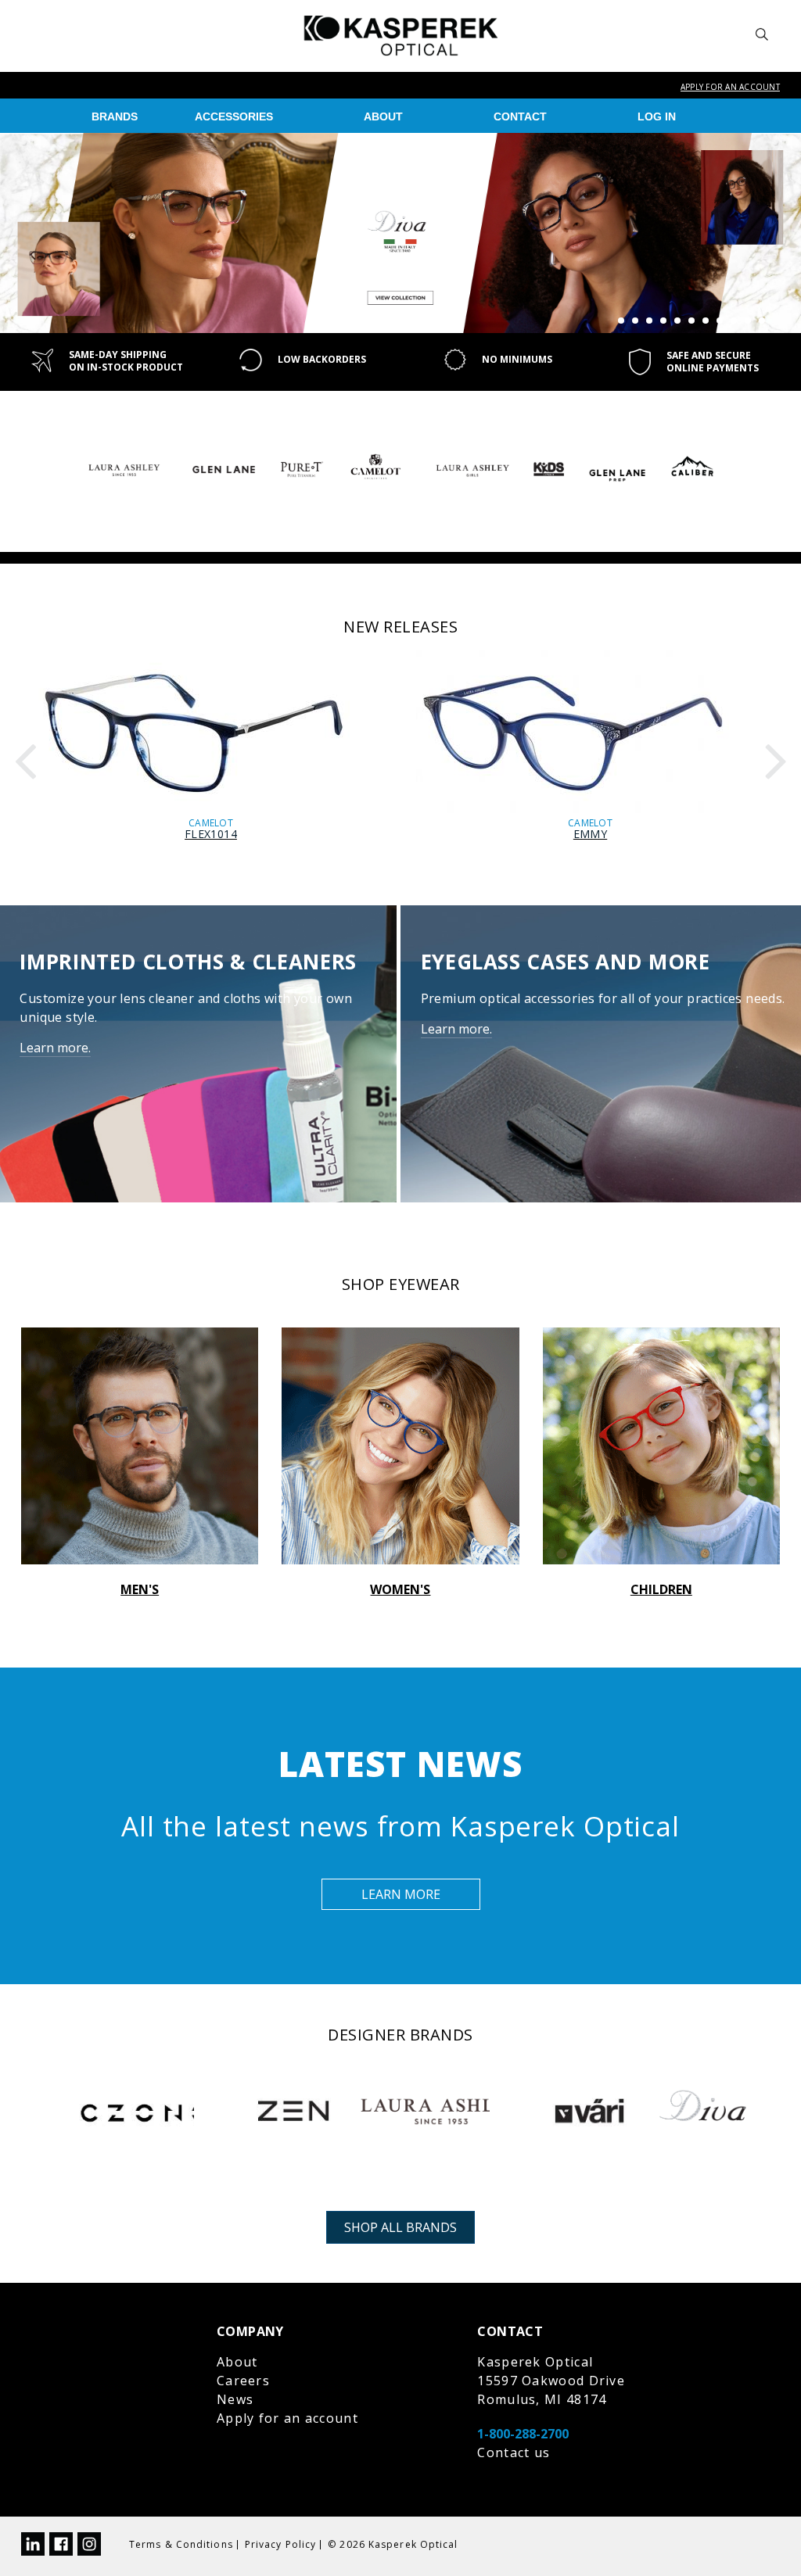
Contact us (514, 2452)
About (383, 116)
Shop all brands (400, 2227)
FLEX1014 (211, 834)
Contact (520, 116)
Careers (243, 2381)
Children (661, 1589)
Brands (115, 116)
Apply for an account (730, 87)
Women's (400, 1589)
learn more (401, 1894)
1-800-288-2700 (523, 2434)
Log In (657, 116)
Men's (140, 1589)
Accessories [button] (234, 116)
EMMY (590, 834)
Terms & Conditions (181, 2544)
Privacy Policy (280, 2544)
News (235, 2399)
